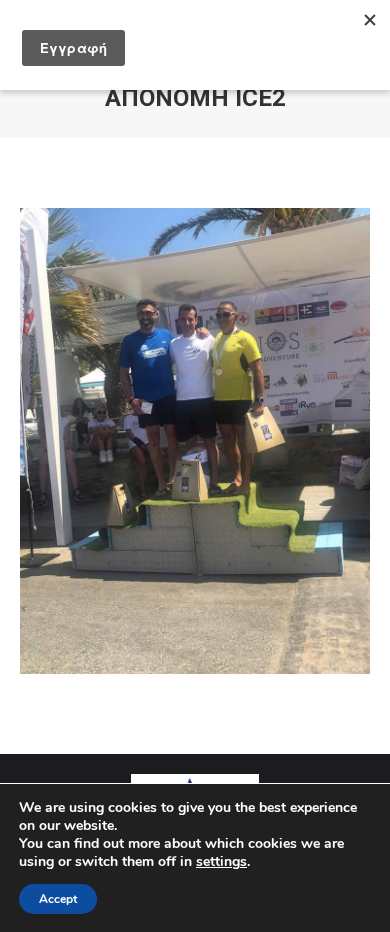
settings (221, 862)
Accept (58, 899)
